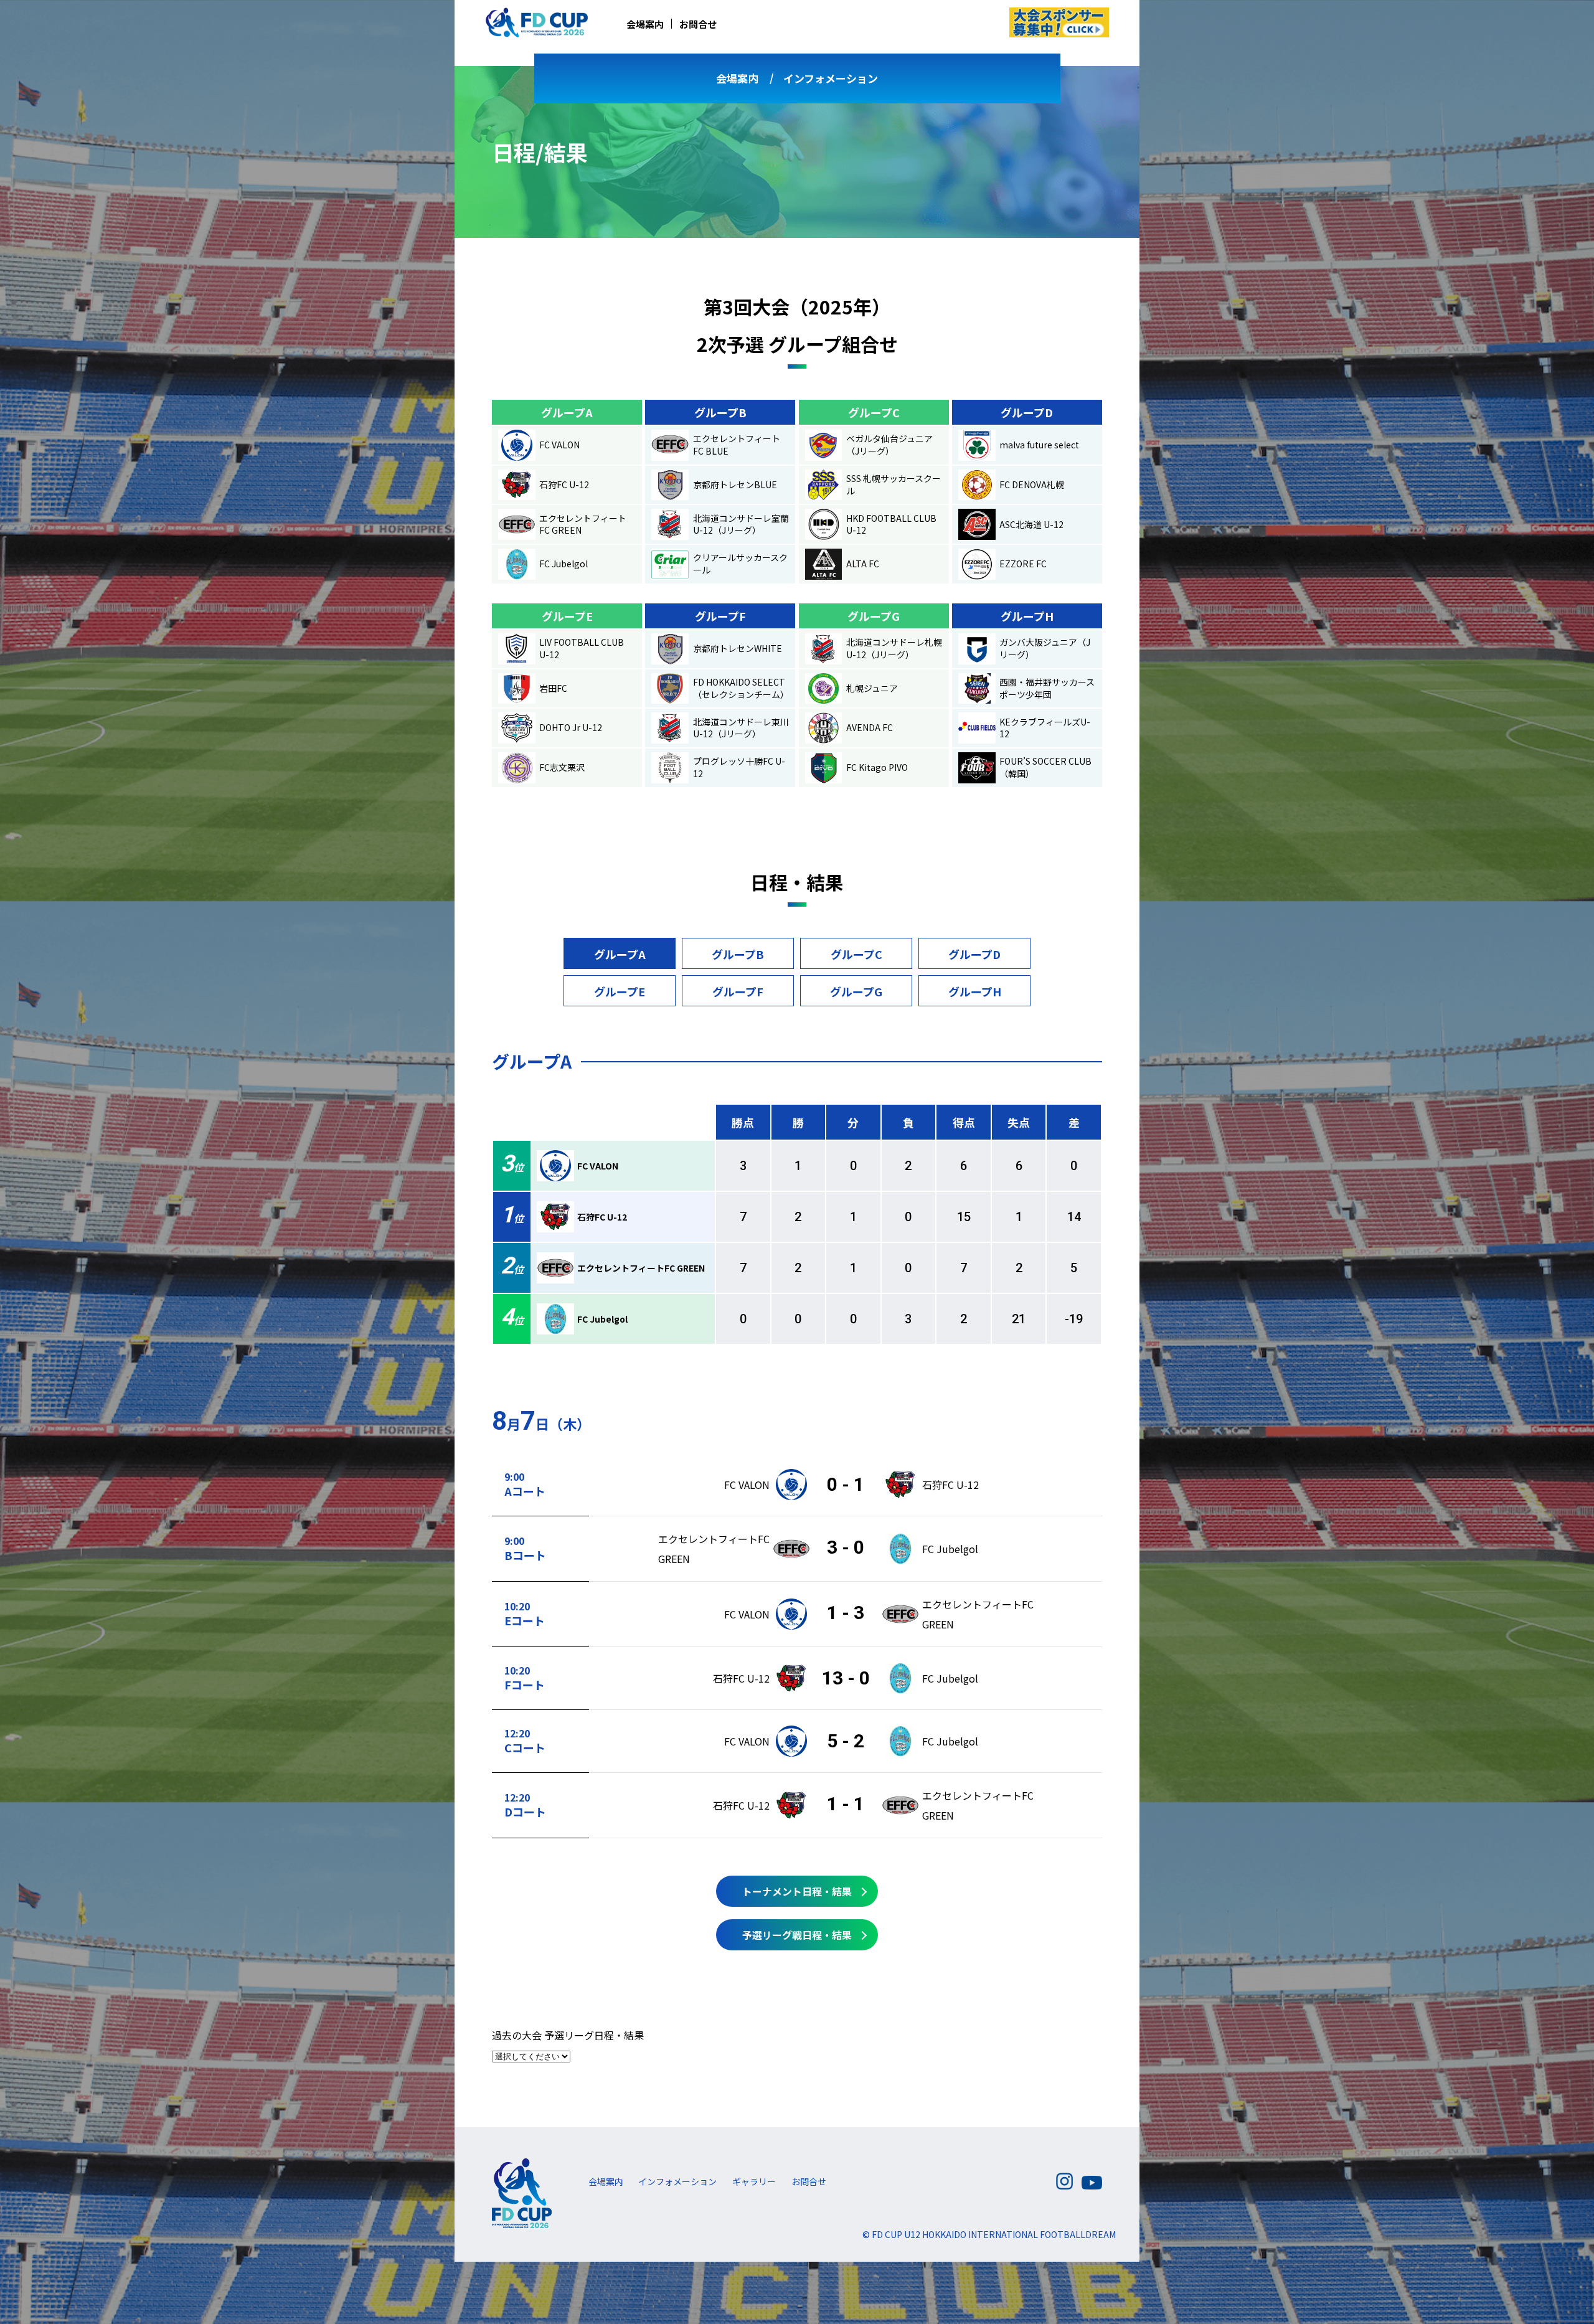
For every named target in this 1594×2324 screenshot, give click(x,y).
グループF (738, 991)
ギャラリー (754, 2181)
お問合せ (698, 24)
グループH (975, 991)
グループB (738, 954)
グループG (856, 991)
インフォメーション (831, 78)
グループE (620, 991)
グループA (620, 954)
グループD (974, 954)
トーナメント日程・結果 (797, 1891)
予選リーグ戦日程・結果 (797, 1935)
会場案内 (645, 24)
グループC (856, 954)
